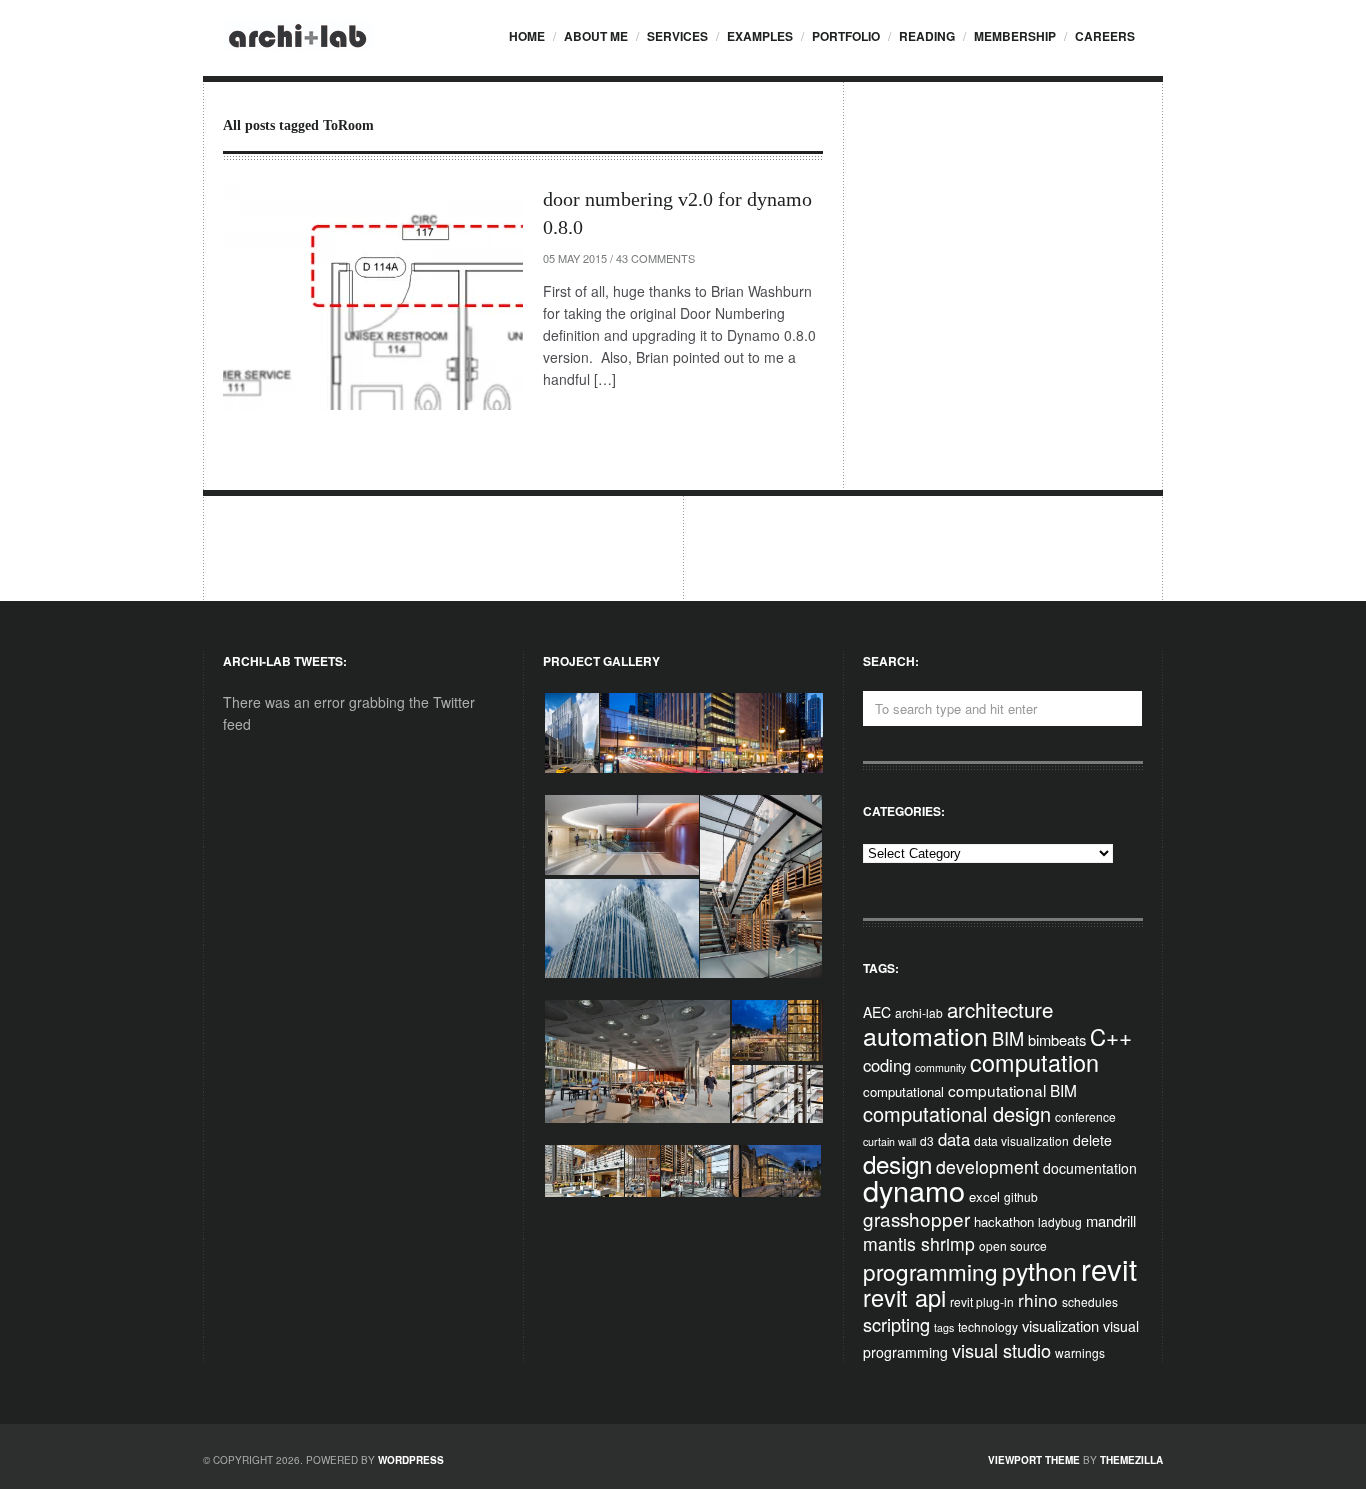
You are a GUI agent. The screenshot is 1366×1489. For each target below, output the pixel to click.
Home (527, 36)
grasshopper (916, 1218)
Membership (1015, 36)
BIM (1008, 1038)
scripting (896, 1324)
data (954, 1139)
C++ (1111, 1036)
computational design (957, 1113)
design (897, 1163)
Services (677, 36)
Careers (1105, 36)
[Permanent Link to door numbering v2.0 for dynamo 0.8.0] (373, 297)
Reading (927, 36)
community (940, 1067)
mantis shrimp (919, 1243)
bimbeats (1057, 1039)
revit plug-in (982, 1301)
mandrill (1111, 1220)
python (1039, 1270)
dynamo (914, 1189)
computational (903, 1091)
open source (1013, 1245)
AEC (877, 1012)
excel (984, 1196)
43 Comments (655, 258)
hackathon (1004, 1221)
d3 (927, 1140)
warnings (1080, 1352)
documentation (1090, 1168)
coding (887, 1065)
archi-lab (919, 1012)
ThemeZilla (1131, 1460)
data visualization (1021, 1140)
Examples (760, 36)
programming (930, 1271)
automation (925, 1035)
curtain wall (889, 1141)
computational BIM (1012, 1090)
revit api (904, 1297)
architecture (1000, 1009)
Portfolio (846, 36)
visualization (1060, 1325)
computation (1034, 1062)
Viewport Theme (1034, 1460)
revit (1109, 1268)
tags (944, 1327)
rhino (1038, 1299)
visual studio (1001, 1350)
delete (1092, 1140)
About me (596, 36)
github (1021, 1196)
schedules (1090, 1301)
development (987, 1166)
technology (988, 1326)
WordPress (411, 1460)
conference (1085, 1116)
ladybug (1060, 1221)
